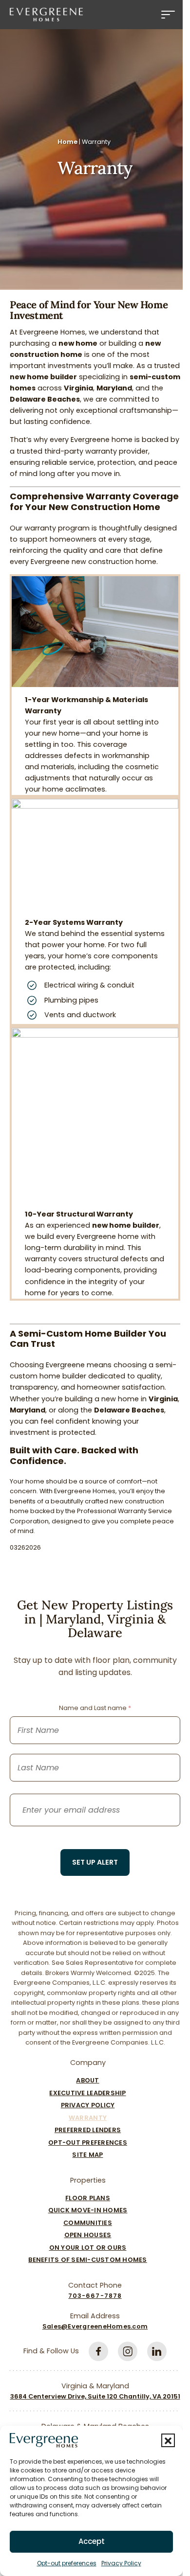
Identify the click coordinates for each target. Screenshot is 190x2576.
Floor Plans (88, 2198)
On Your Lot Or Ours (88, 2248)
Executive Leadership (87, 2093)
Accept (92, 2541)
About (87, 2080)
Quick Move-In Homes (88, 2210)
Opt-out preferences (67, 2563)
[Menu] (168, 15)
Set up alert (95, 1862)
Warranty (88, 2118)
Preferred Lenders (88, 2130)
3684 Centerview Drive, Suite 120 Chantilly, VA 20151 (95, 2396)
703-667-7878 (95, 2296)
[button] (168, 2440)
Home (67, 142)
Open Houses (88, 2235)
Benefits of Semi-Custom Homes (87, 2260)
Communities (88, 2223)
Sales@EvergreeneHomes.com (95, 2326)
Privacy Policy (121, 2563)
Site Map (87, 2155)
